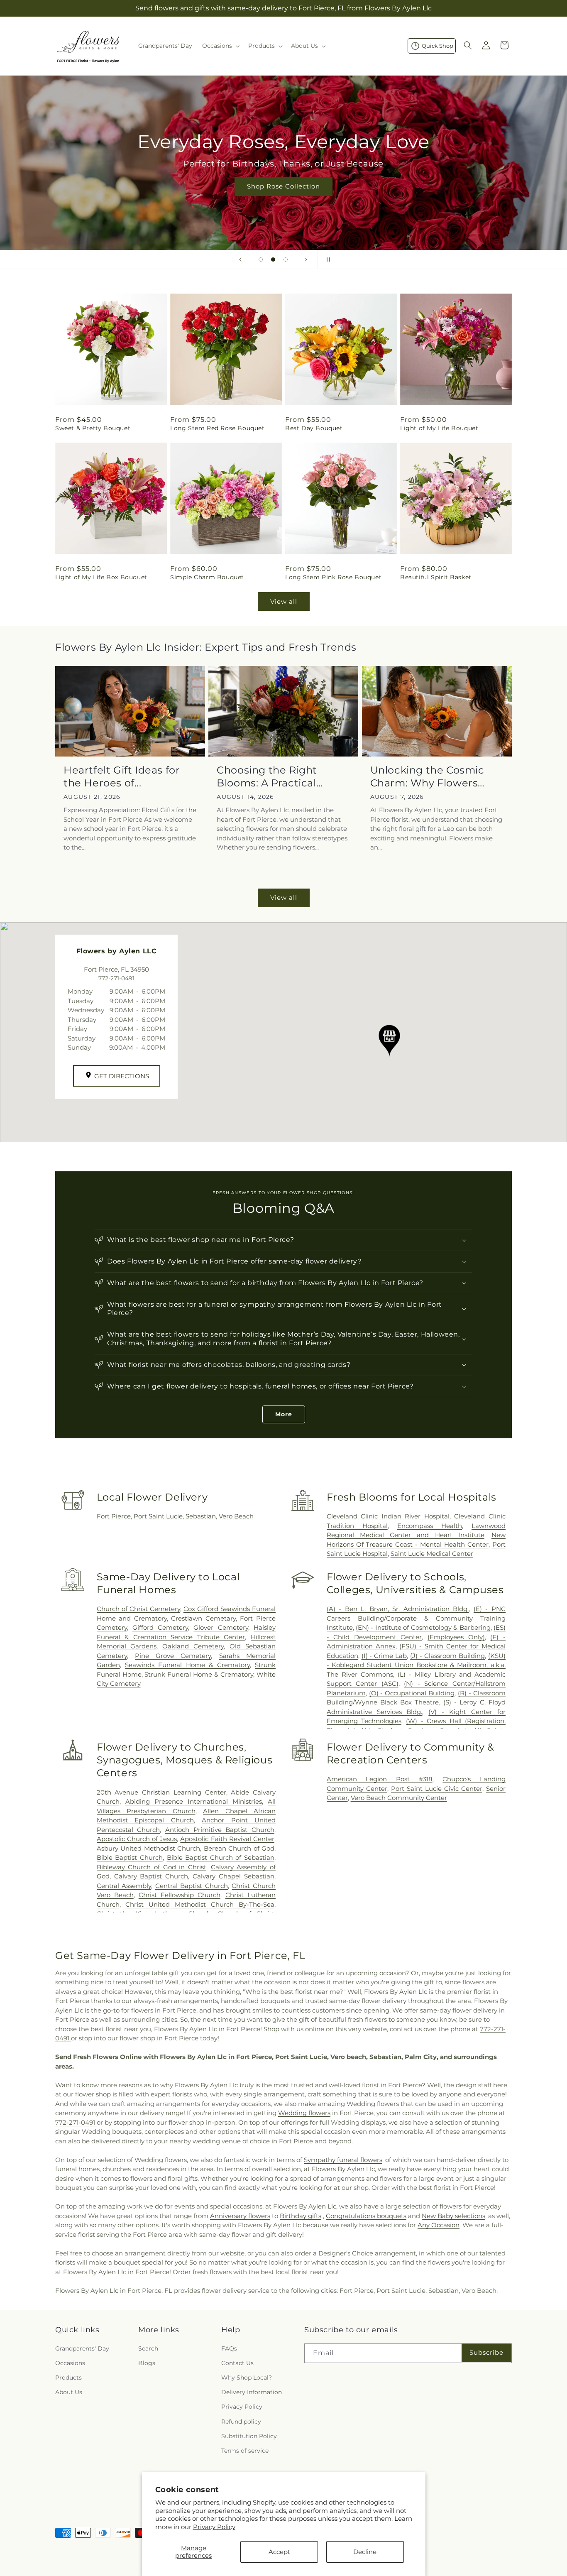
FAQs (229, 2348)
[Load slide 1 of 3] (261, 260)
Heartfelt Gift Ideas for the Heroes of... (122, 776)
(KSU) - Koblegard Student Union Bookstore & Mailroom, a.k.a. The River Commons (416, 1665)
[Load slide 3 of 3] (286, 260)
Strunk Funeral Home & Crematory (199, 1674)
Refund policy (241, 2422)
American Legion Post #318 (380, 1779)
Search (148, 2348)
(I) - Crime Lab (384, 1656)
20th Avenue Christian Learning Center (161, 1792)
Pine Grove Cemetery (173, 1656)
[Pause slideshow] (327, 260)
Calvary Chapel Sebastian (233, 1876)
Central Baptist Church (192, 1886)
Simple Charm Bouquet (207, 577)
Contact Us (237, 2363)
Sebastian (201, 1516)
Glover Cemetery (221, 1627)
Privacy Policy (214, 2527)
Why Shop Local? (247, 2378)
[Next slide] (306, 260)
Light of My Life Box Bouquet (101, 577)
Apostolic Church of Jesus (137, 1839)
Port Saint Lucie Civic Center (437, 1789)
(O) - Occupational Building (412, 1693)
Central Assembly (124, 1886)
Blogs (147, 2363)
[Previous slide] (240, 260)
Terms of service (245, 2451)
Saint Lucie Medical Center (432, 1554)
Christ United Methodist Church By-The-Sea (200, 1904)
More (284, 1414)
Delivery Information (252, 2392)
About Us (69, 2392)
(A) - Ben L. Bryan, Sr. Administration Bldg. (398, 1609)
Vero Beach (236, 1516)
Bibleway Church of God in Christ (152, 1867)
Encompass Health (430, 1526)
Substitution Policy (249, 2436)
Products (68, 2378)
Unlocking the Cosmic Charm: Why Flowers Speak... (427, 777)
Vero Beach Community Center (399, 1798)
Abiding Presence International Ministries (194, 1801)
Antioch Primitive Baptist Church (220, 1830)
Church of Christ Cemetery (138, 1609)
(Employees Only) (456, 1637)
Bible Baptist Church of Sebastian (221, 1857)
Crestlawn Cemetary (203, 1618)
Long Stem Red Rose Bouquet (218, 428)
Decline (365, 2552)
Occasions (70, 2363)
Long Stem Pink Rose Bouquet (333, 577)
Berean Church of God (239, 1848)
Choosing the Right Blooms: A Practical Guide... (267, 777)
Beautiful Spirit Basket (436, 577)
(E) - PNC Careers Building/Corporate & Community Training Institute (416, 1618)
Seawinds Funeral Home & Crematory (187, 1665)
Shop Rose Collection (283, 186)
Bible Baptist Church (130, 1857)
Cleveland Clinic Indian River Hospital (388, 1516)
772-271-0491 (76, 2122)
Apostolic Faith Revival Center (227, 1839)
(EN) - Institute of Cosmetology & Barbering (423, 1627)
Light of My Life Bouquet (439, 428)
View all (284, 601)
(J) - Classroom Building (447, 1656)
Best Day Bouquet (314, 428)
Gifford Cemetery (160, 1627)
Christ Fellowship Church (180, 1895)
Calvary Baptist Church (151, 1876)
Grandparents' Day (82, 2348)
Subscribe (486, 2352)
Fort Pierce (114, 1516)
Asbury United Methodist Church (148, 1848)
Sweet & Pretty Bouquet (93, 428)
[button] (220, 46)
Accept (279, 2552)
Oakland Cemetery (193, 1646)
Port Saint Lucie (158, 1516)
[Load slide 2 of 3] (273, 260)
